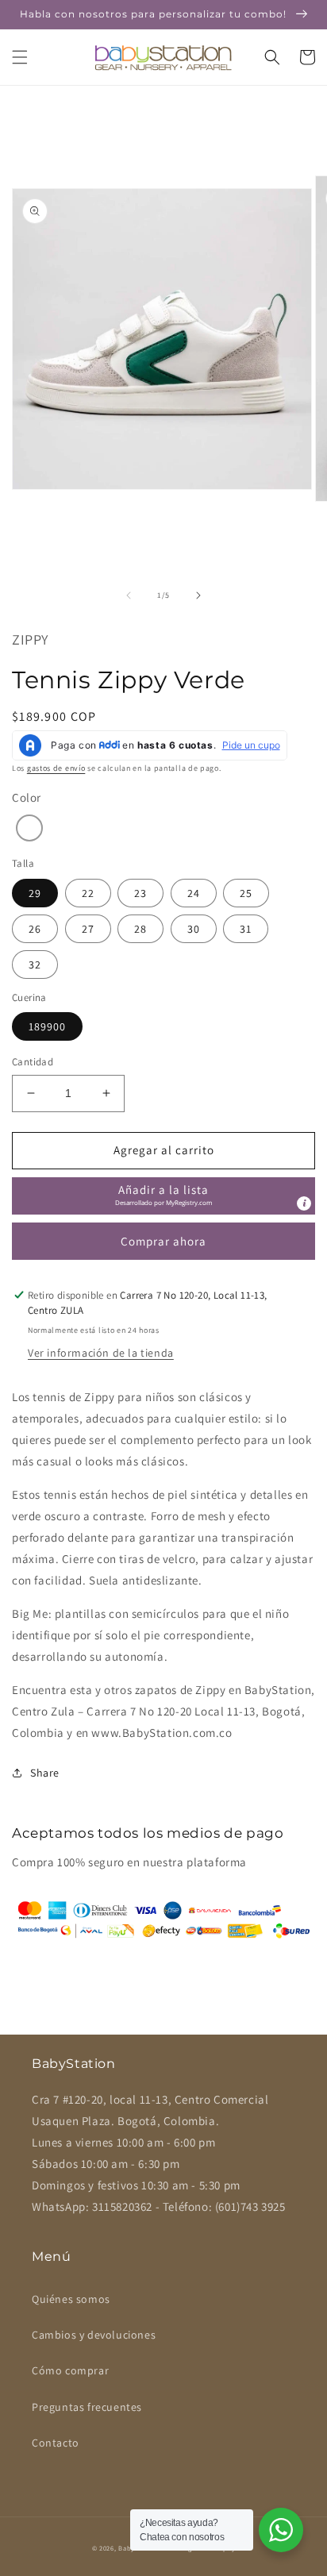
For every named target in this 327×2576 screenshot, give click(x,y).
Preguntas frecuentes (87, 2407)
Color (27, 797)
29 (35, 893)
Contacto (56, 2443)
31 (246, 929)
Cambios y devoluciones (94, 2335)
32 (35, 965)
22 (88, 893)
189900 (47, 1026)
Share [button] (45, 1773)
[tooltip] (304, 1203)
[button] (20, 57)
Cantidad (33, 1062)
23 (140, 893)
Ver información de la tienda (101, 1353)
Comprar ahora (163, 1241)
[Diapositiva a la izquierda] (129, 595)
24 (194, 893)
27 (88, 929)
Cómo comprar (70, 2370)
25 (246, 893)
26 (35, 929)
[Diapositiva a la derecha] (198, 595)
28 (140, 929)
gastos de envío (56, 768)
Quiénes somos (71, 2299)
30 (194, 929)
